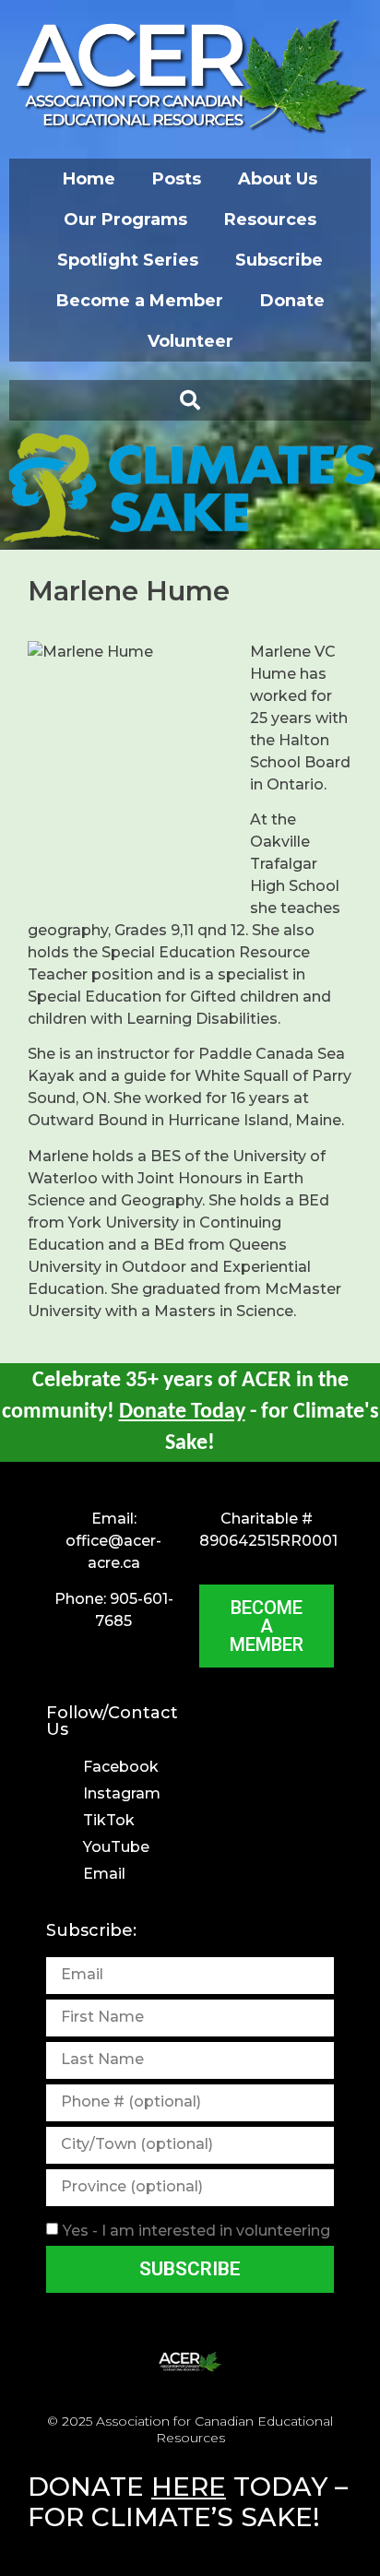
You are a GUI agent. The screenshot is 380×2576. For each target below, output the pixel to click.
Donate (292, 301)
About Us (278, 179)
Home (89, 179)
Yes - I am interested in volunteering (196, 2230)
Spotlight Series (128, 260)
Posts (177, 179)
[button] (190, 400)
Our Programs (125, 220)
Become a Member (140, 301)
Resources (270, 220)
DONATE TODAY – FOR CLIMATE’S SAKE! (188, 2502)
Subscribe (279, 260)
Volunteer (190, 341)
